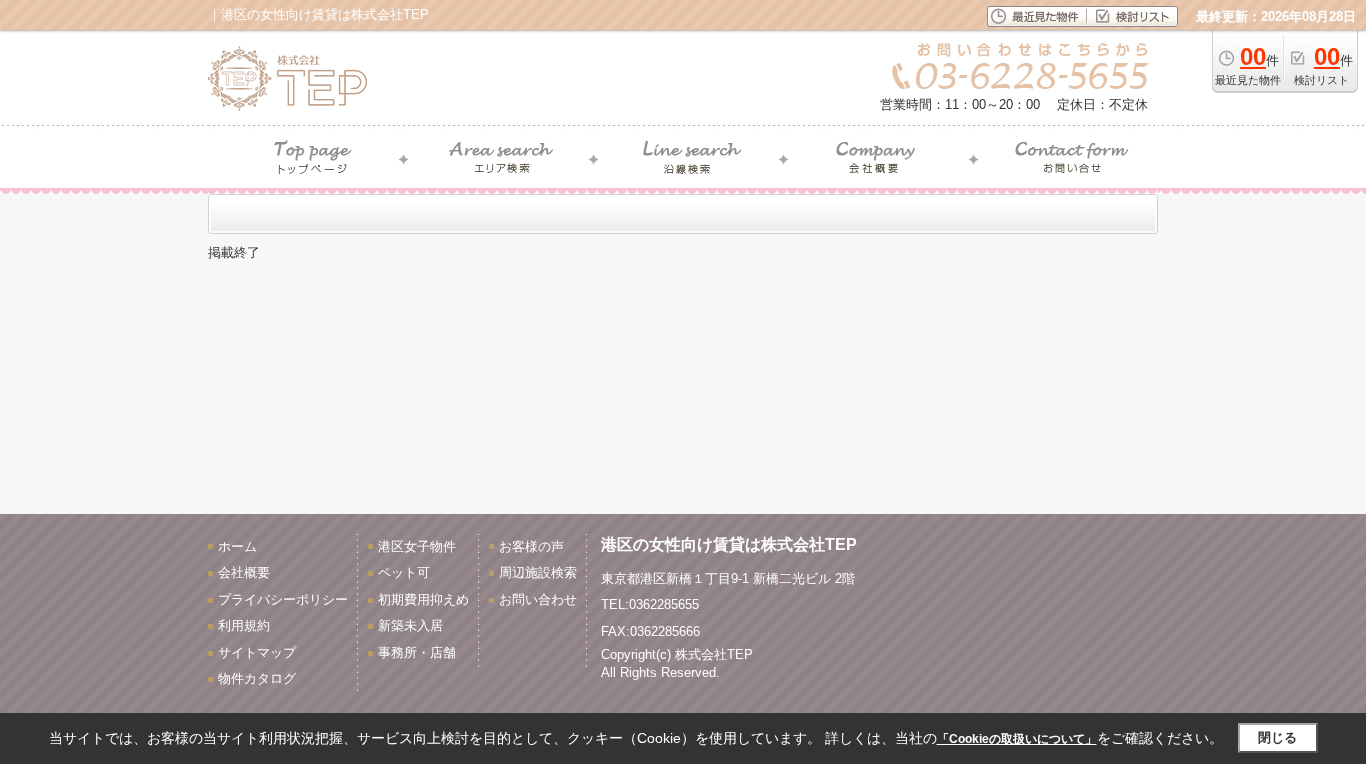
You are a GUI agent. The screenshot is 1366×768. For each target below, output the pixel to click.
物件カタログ (257, 678)
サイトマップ (257, 652)
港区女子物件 (417, 546)
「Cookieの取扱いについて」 (1017, 739)
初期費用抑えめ (423, 599)
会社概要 (244, 572)
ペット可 (404, 572)
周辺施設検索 (538, 572)
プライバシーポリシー (283, 599)
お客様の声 (531, 546)
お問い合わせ (538, 599)
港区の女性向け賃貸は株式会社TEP (729, 544)
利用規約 (244, 625)
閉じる (1277, 737)
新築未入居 (410, 625)
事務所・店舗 (417, 652)
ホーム (237, 546)
